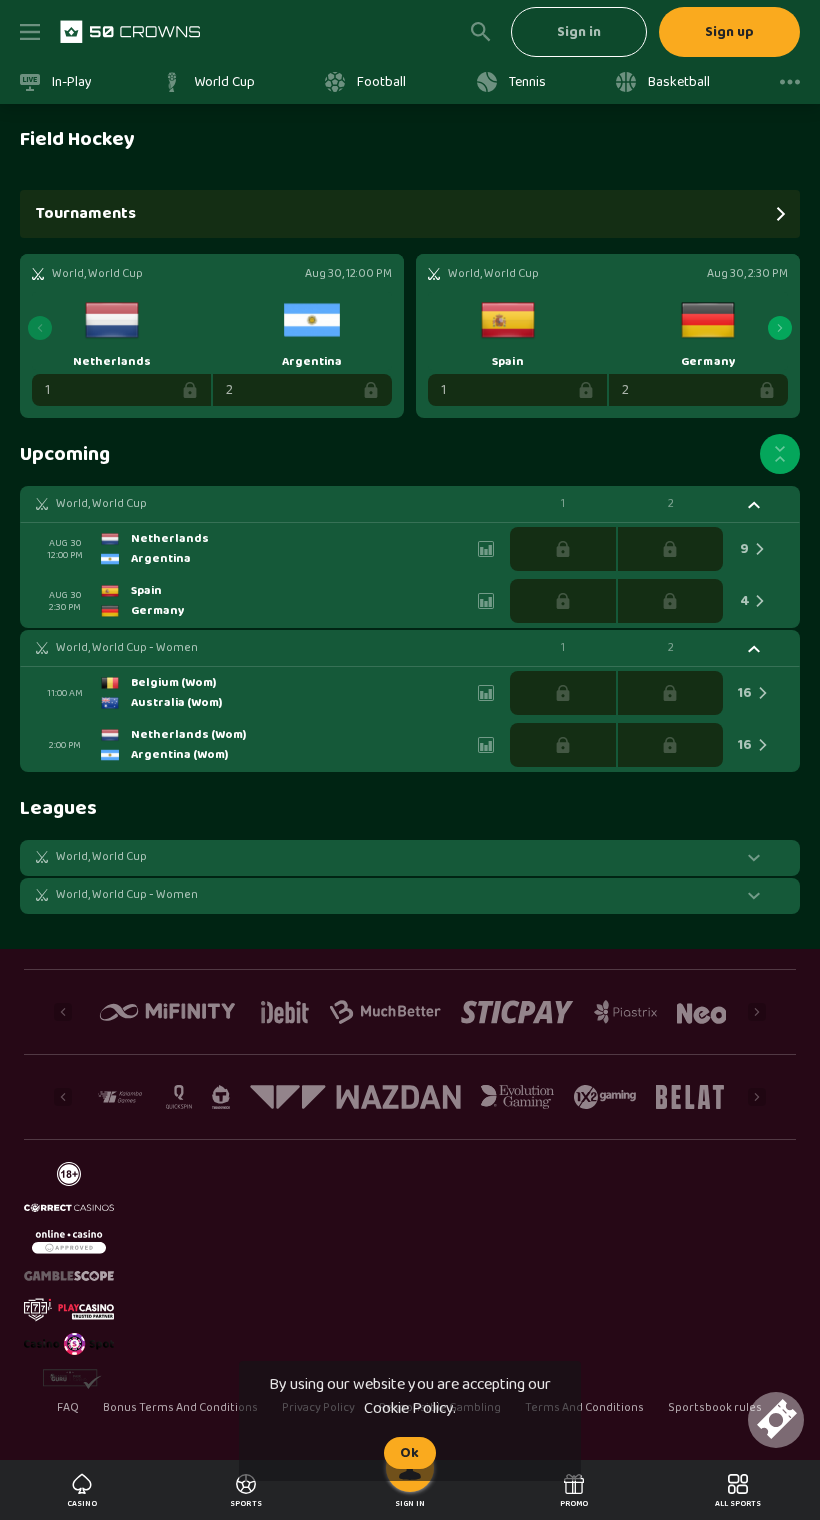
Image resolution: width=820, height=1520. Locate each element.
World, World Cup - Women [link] (127, 648)
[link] (130, 32)
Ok (409, 1453)
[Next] (780, 328)
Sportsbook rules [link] (715, 1408)
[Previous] (40, 328)
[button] (410, 504)
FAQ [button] (67, 1408)
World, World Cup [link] (101, 504)
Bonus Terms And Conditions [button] (181, 1408)
